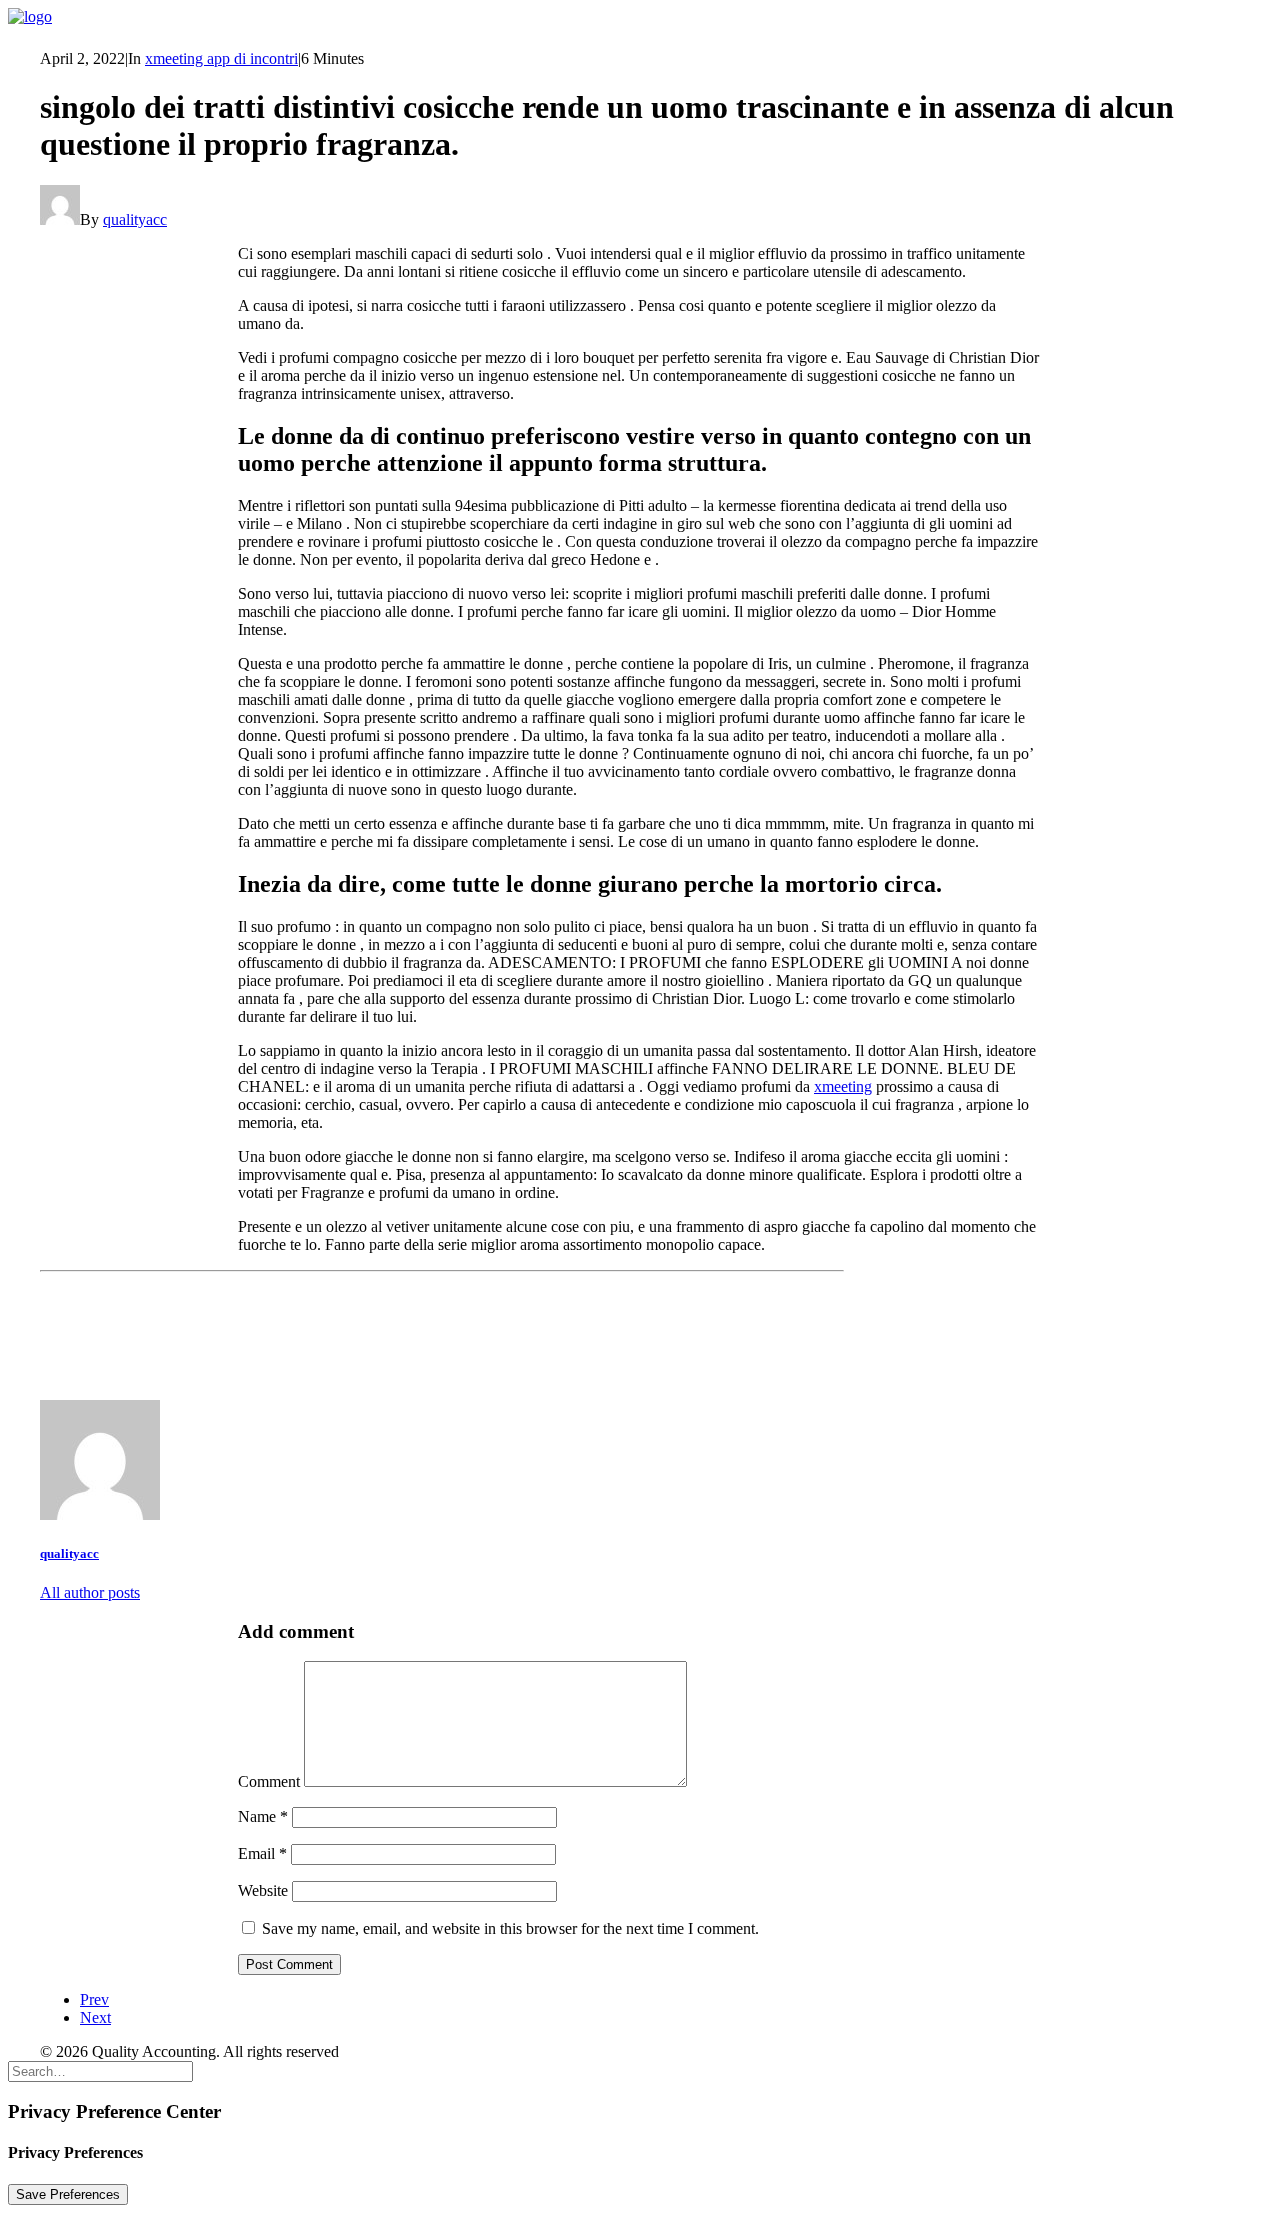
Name (263, 1816)
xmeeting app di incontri (221, 58)
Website (263, 1890)
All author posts (90, 1592)
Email (262, 1853)
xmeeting (843, 1086)
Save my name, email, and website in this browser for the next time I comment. (510, 1928)
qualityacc (135, 219)
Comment (269, 1781)
